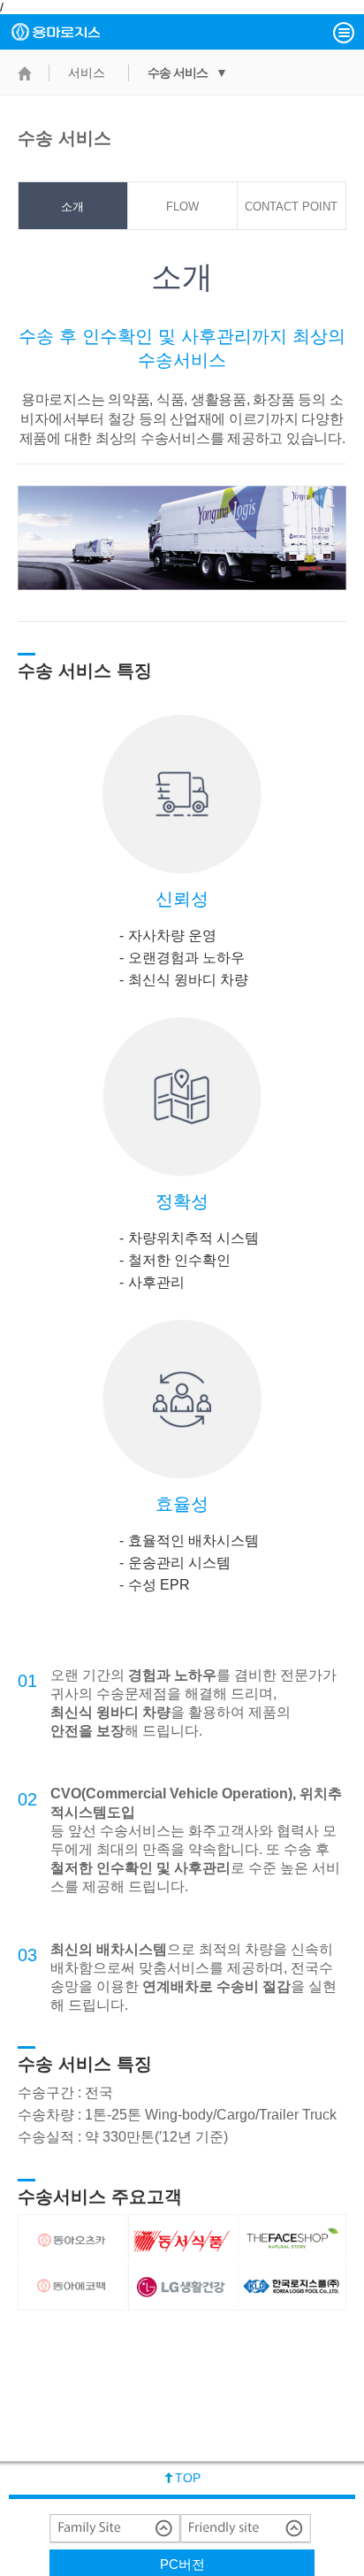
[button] (344, 33)
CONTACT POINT (291, 207)
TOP (188, 2478)
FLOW (182, 207)
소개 (72, 207)
